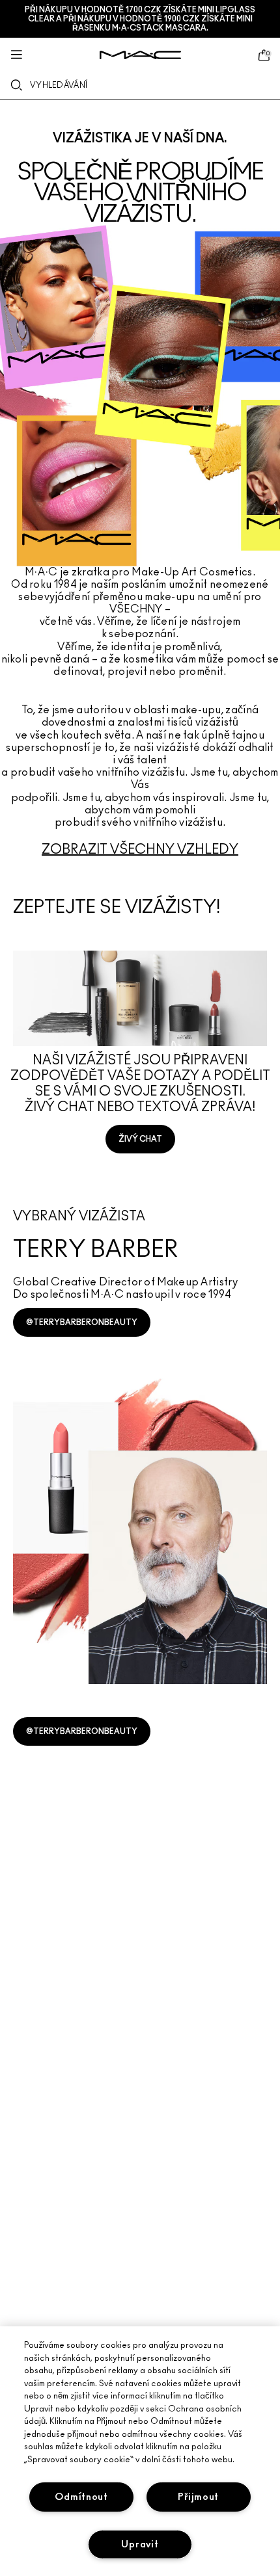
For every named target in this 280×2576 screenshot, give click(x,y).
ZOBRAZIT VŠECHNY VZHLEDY (140, 850)
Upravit (140, 2544)
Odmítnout (81, 2497)
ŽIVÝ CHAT (140, 1139)
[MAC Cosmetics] (140, 55)
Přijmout (198, 2497)
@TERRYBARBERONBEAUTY (82, 1322)
